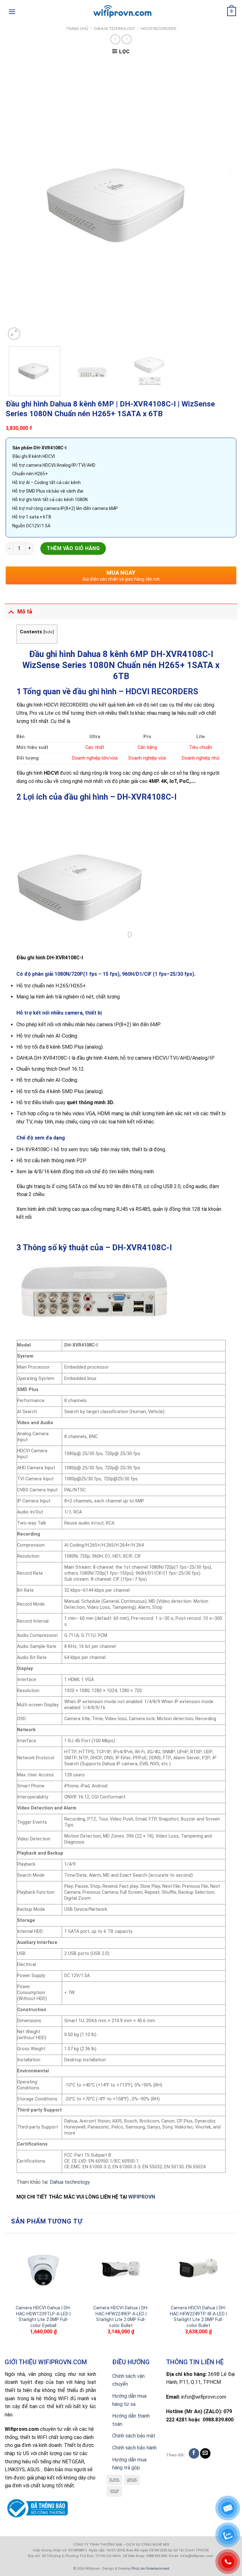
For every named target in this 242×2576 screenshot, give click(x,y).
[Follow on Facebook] (194, 2453)
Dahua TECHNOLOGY (115, 29)
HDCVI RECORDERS (159, 29)
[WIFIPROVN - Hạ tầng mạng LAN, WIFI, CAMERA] (121, 12)
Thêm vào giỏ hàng (73, 548)
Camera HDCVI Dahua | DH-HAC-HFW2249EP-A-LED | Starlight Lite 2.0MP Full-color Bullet (121, 2317)
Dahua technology (70, 2182)
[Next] (224, 201)
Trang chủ (77, 29)
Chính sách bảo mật (134, 2436)
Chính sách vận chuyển (128, 2380)
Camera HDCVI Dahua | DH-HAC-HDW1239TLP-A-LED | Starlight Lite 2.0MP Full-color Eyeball (43, 2317)
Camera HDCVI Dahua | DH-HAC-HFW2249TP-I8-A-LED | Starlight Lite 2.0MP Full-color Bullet (198, 2317)
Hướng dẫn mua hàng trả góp (129, 2464)
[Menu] (12, 12)
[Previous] (18, 201)
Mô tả (25, 612)
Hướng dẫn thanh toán (131, 2420)
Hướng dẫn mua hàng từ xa (129, 2400)
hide (49, 632)
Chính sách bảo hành (134, 2448)
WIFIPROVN (142, 2197)
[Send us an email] (205, 2453)
